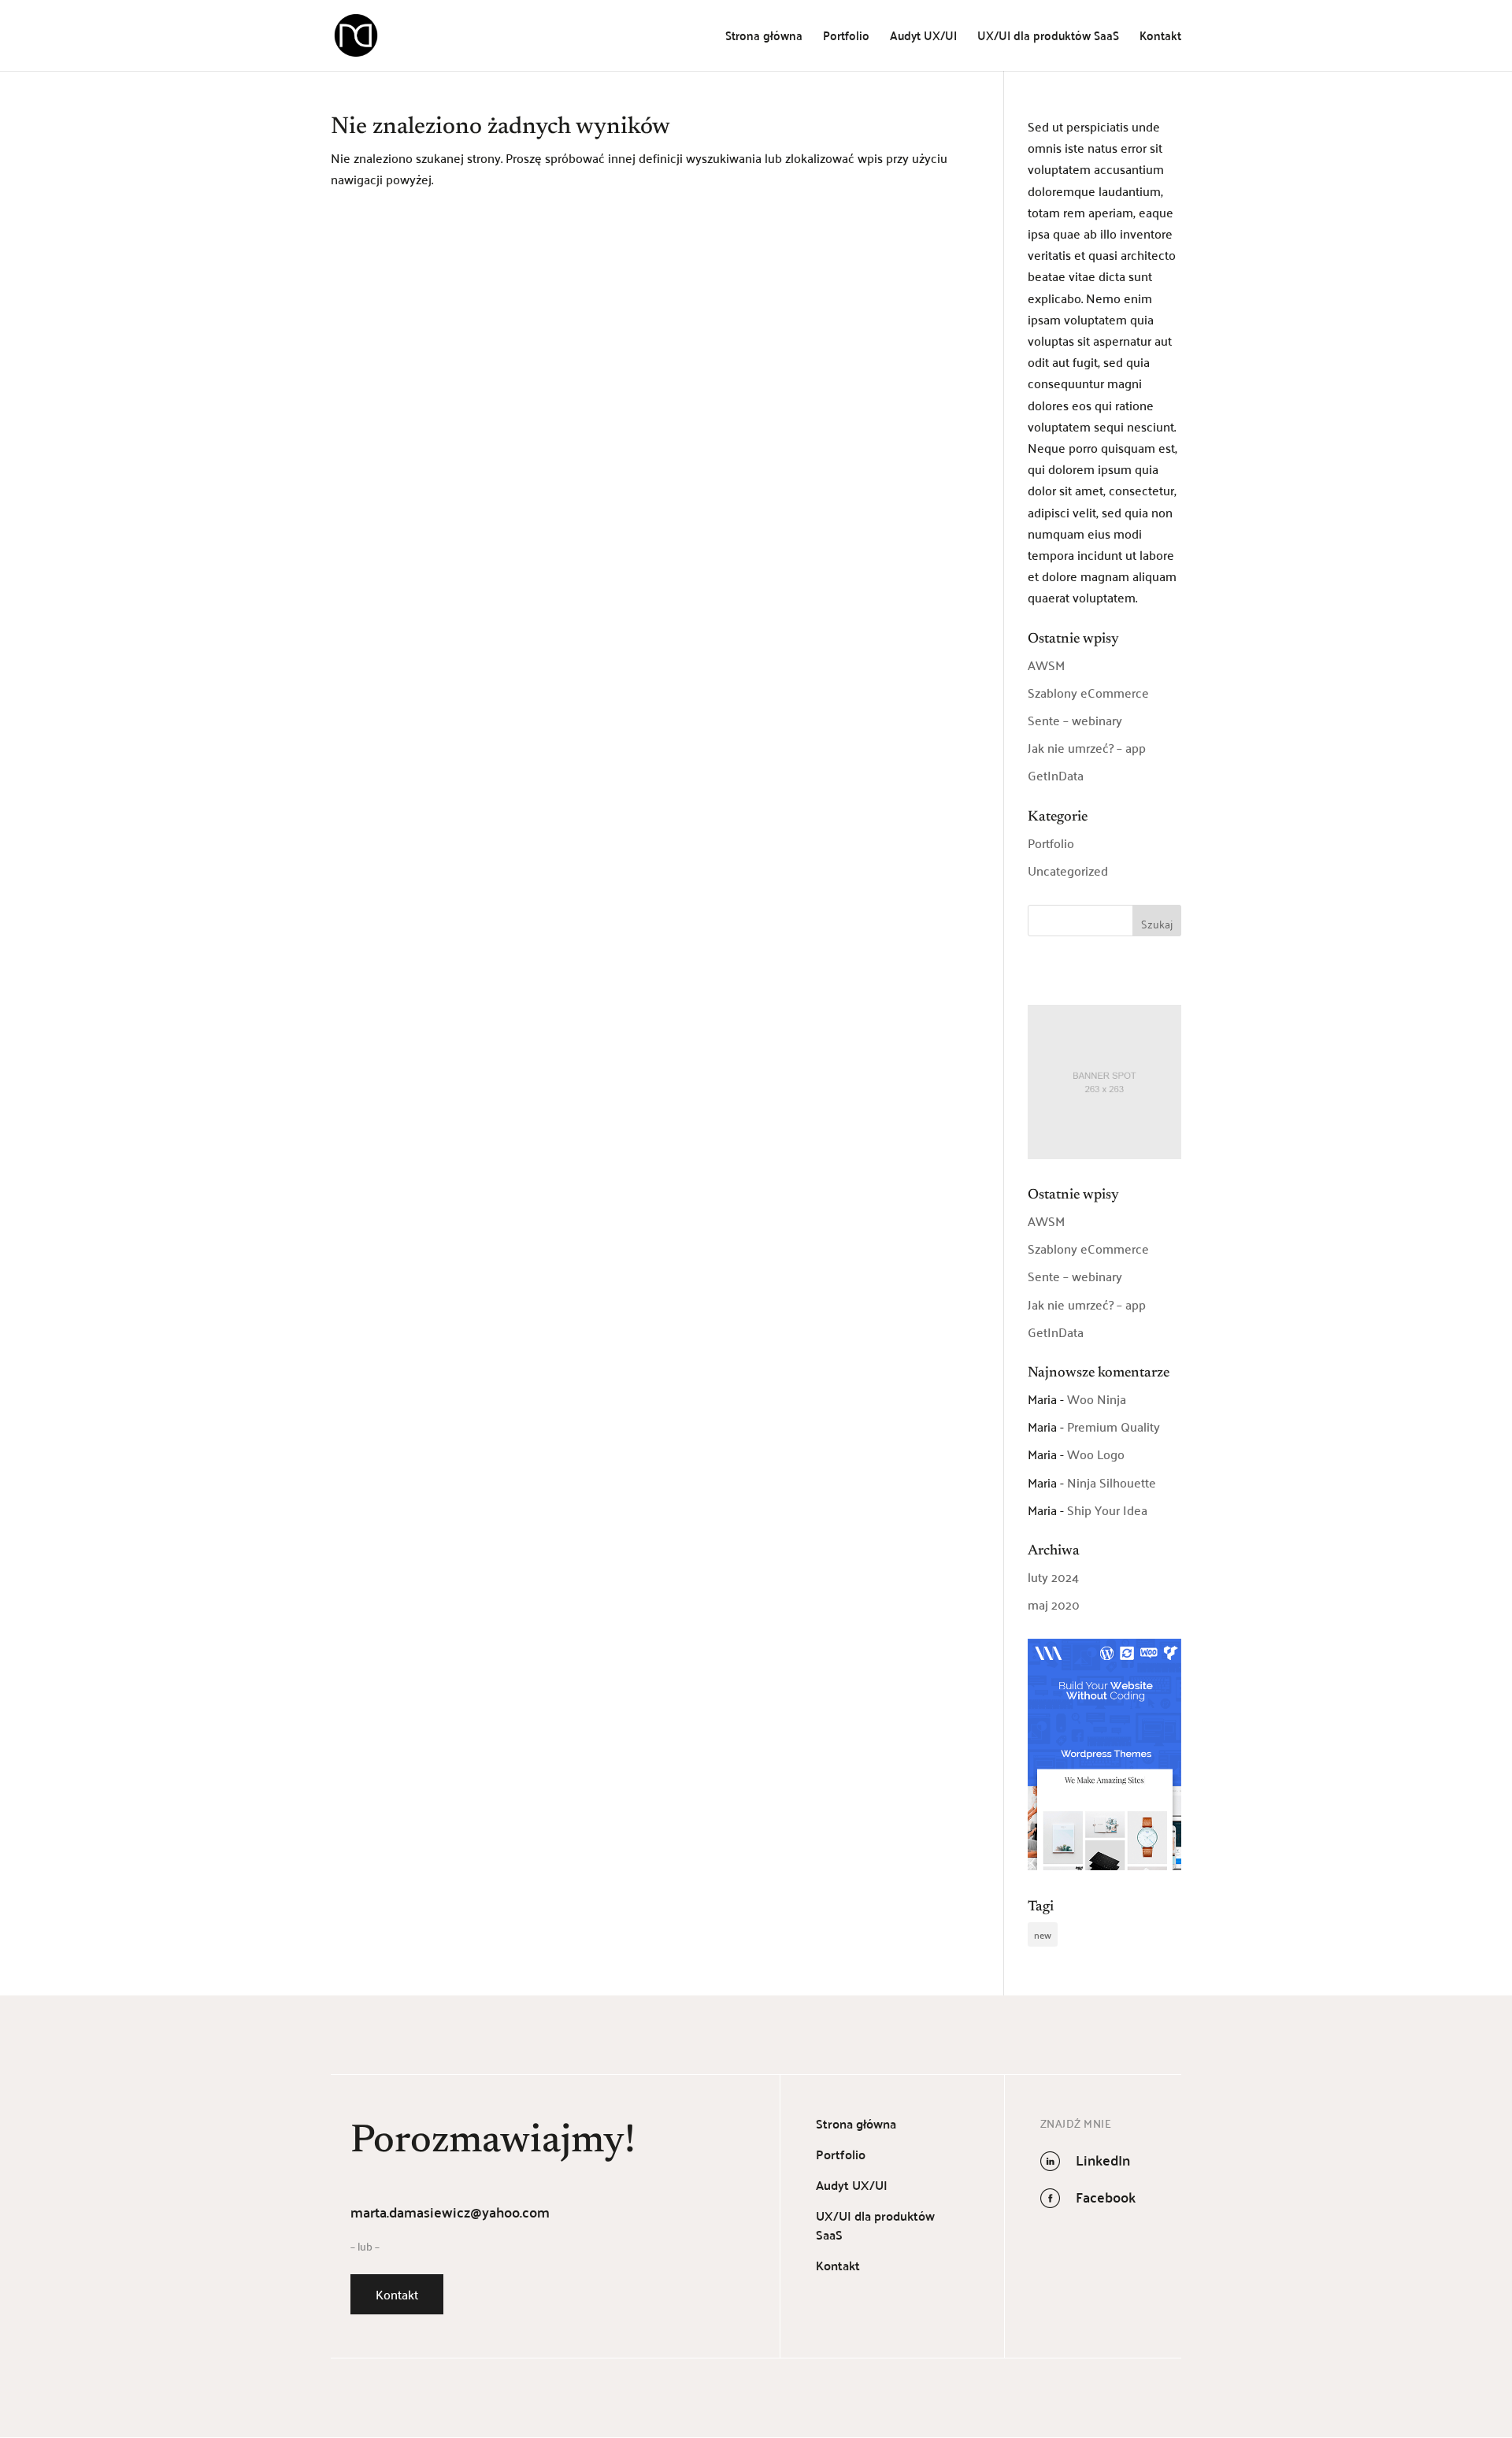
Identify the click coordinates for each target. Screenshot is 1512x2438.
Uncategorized (1068, 870)
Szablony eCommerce (1088, 692)
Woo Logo (1096, 1454)
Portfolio (846, 38)
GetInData (1056, 775)
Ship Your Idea (1107, 1510)
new (1043, 1934)
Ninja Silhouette (1112, 1482)
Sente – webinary (1075, 720)
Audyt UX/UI (923, 38)
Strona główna (764, 38)
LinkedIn (1103, 2160)
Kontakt (1160, 38)
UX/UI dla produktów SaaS (1048, 38)
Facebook (1106, 2197)
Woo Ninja (1097, 1399)
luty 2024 (1053, 1577)
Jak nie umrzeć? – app (1087, 747)
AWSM (1046, 665)
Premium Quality (1114, 1426)
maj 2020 (1054, 1604)
